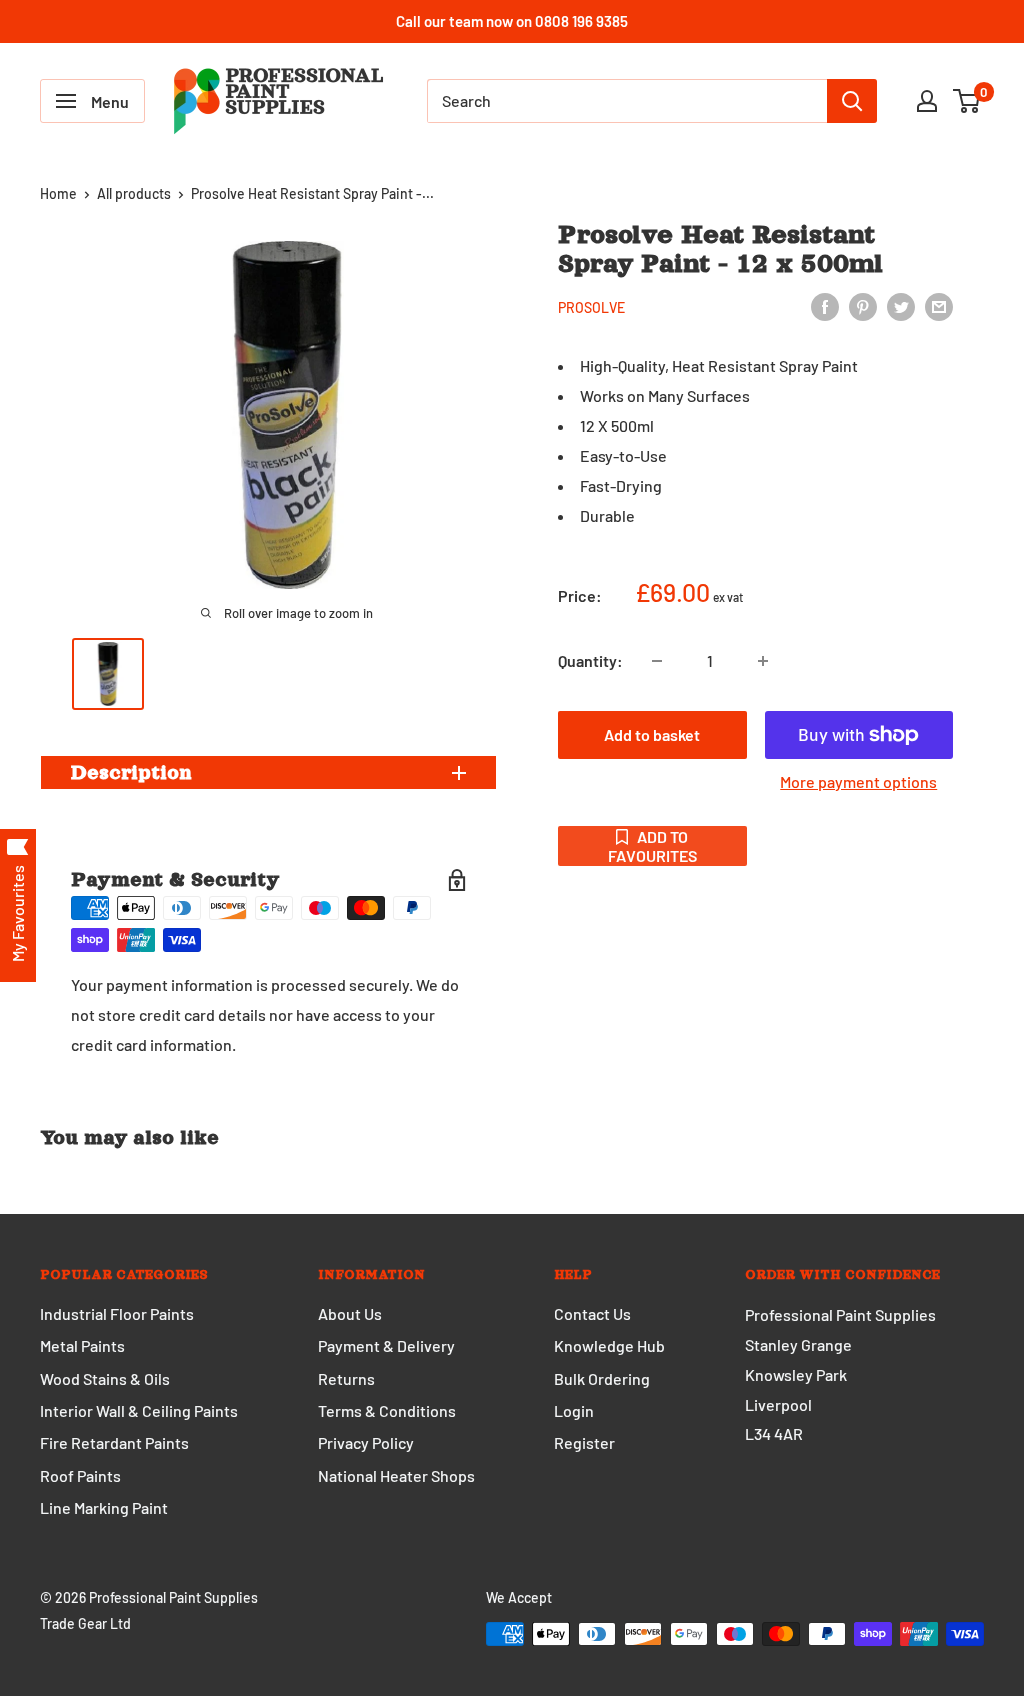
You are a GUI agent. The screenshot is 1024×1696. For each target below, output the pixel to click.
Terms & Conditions (387, 1410)
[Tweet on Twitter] (901, 305)
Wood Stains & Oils (105, 1378)
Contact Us (592, 1313)
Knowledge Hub (609, 1345)
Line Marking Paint (104, 1507)
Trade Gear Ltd (85, 1623)
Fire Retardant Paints (114, 1442)
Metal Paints (82, 1345)
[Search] (852, 101)
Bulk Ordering (602, 1378)
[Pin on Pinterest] (863, 305)
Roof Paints (80, 1475)
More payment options (858, 781)
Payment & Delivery (386, 1345)
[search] (627, 101)
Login (574, 1410)
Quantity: (590, 660)
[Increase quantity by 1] (763, 661)
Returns (346, 1378)
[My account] (927, 101)
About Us (350, 1313)
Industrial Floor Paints (117, 1313)
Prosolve (591, 307)
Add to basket (652, 734)
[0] (967, 101)
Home (58, 193)
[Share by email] (939, 305)
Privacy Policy (366, 1442)
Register (584, 1442)
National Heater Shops (396, 1475)
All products (134, 193)
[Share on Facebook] (825, 305)
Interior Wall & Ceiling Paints (139, 1410)
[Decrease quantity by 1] (657, 661)
